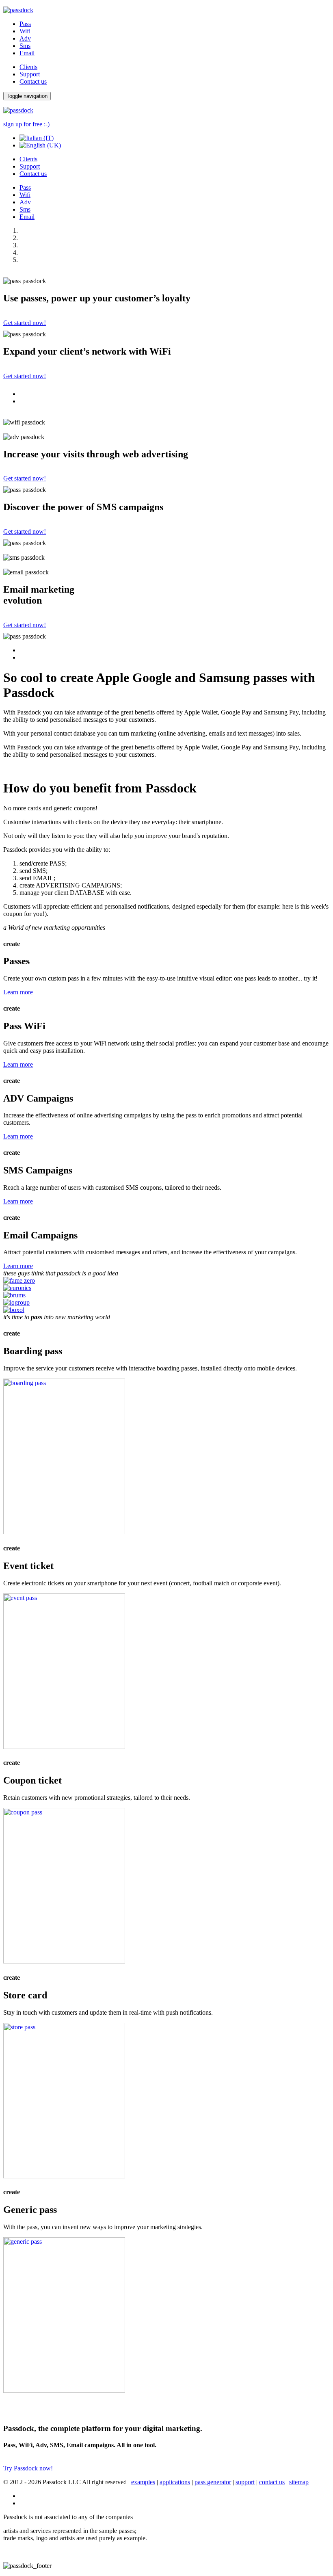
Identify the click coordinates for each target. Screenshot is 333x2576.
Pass (25, 24)
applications (175, 2482)
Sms (25, 46)
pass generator (213, 2482)
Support (30, 74)
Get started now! (25, 323)
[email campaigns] (64, 2391)
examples (143, 2482)
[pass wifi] (64, 1747)
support (245, 2482)
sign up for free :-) (26, 124)
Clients (28, 67)
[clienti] (14, 1310)
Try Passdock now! (28, 2468)
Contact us (33, 81)
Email (27, 53)
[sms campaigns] (64, 2176)
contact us (272, 2482)
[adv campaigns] (64, 1961)
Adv (25, 38)
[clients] (19, 1280)
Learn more (18, 992)
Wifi (25, 31)
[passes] (64, 1532)
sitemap (299, 2482)
